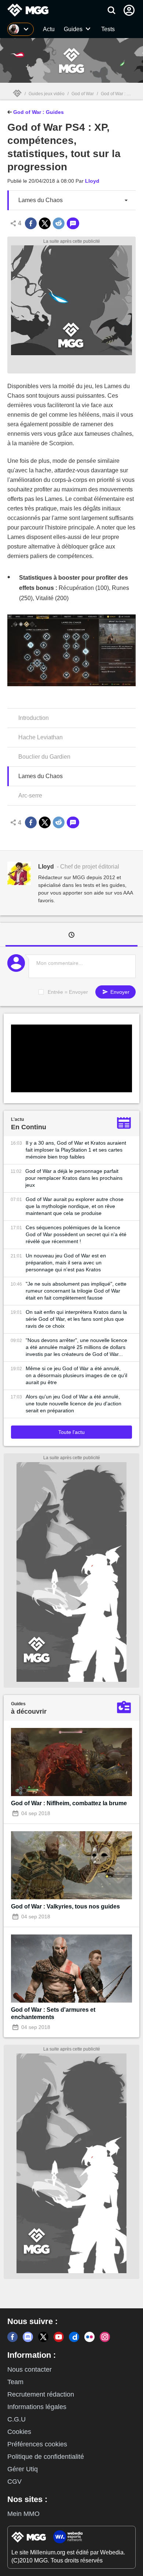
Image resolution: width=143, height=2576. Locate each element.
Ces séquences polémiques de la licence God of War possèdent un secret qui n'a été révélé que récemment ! (76, 1234)
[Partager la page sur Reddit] (59, 223)
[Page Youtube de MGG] (59, 2337)
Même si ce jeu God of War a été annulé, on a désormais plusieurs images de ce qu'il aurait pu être (76, 1375)
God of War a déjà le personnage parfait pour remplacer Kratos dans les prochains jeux (74, 1178)
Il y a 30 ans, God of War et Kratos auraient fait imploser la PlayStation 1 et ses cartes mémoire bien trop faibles (76, 1150)
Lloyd (92, 181)
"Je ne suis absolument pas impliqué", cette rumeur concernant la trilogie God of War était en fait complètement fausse (76, 1291)
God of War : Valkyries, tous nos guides (65, 1906)
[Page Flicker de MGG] (89, 2337)
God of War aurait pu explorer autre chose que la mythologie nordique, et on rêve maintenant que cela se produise (75, 1206)
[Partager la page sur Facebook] (31, 223)
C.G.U (16, 2419)
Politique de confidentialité (46, 2457)
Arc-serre (30, 796)
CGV (14, 2482)
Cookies (19, 2432)
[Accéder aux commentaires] (73, 223)
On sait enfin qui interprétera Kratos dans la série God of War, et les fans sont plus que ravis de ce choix (76, 1319)
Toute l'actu (71, 1432)
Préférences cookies (37, 2444)
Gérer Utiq (23, 2469)
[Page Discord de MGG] (28, 2337)
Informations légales (37, 2407)
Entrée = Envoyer (68, 992)
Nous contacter (30, 2369)
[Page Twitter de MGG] (43, 2337)
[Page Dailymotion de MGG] (74, 2337)
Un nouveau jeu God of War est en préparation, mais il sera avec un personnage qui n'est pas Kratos (66, 1263)
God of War (83, 94)
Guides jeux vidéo (47, 94)
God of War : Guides (38, 112)
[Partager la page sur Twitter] (45, 223)
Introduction (34, 718)
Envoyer (119, 992)
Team (15, 2382)
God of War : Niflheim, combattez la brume (69, 1803)
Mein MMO (23, 2514)
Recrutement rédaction (41, 2394)
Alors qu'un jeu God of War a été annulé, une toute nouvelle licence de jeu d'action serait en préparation (74, 1404)
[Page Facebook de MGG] (12, 2337)
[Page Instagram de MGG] (105, 2337)
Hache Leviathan (41, 737)
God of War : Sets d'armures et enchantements (53, 2013)
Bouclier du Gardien (44, 757)
